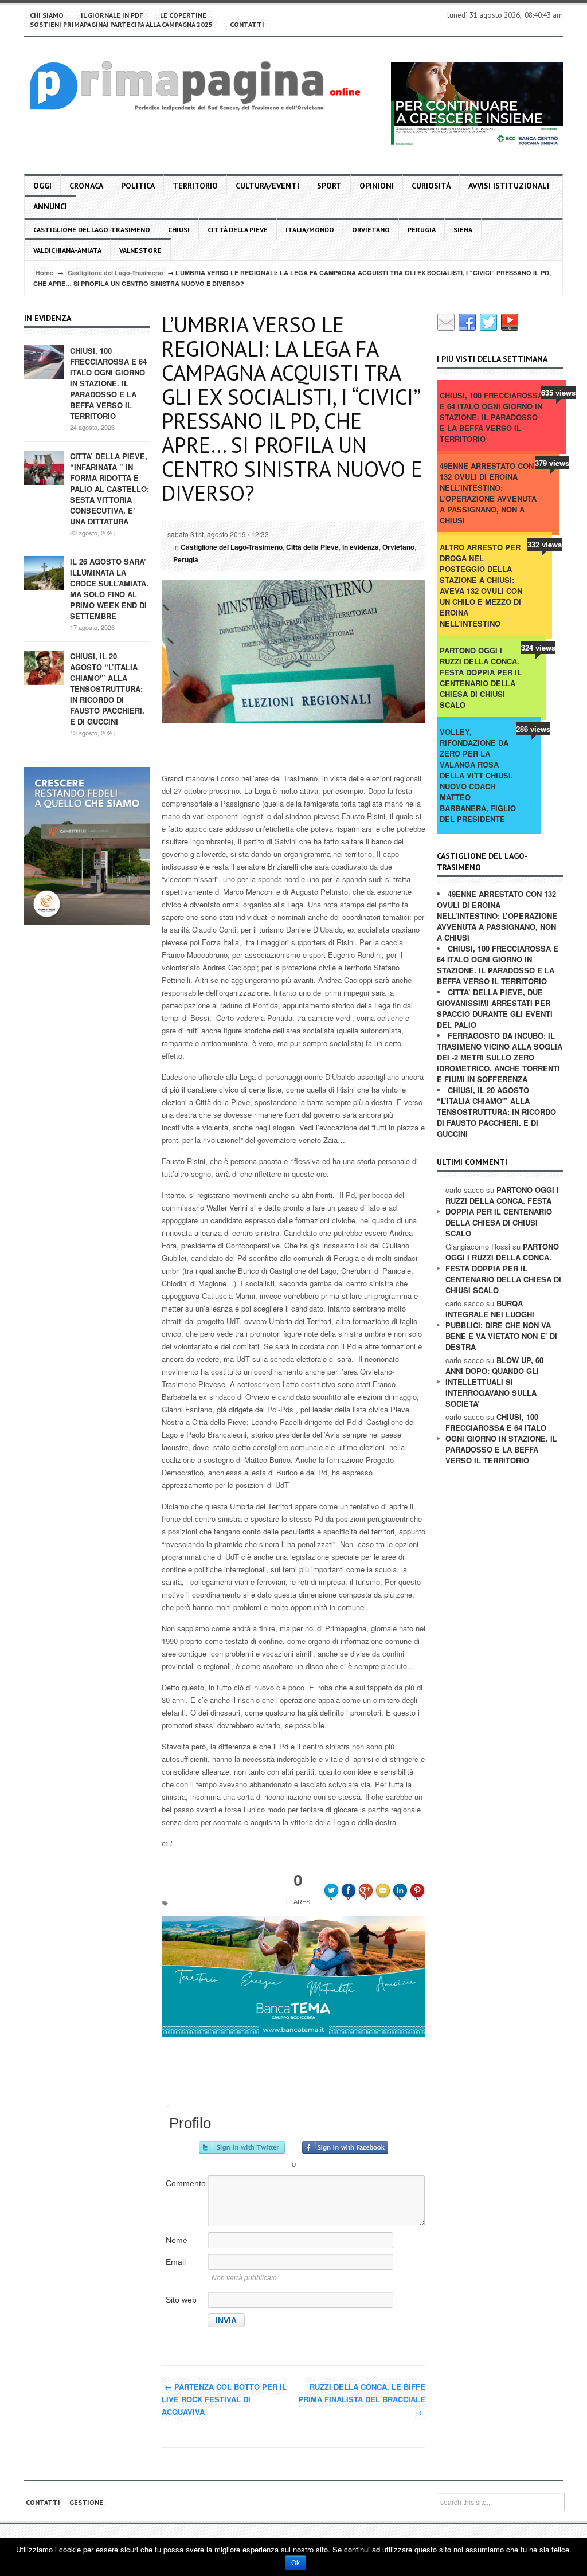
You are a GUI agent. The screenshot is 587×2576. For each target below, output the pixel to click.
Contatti (247, 24)
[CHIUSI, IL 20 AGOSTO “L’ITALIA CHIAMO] (44, 667)
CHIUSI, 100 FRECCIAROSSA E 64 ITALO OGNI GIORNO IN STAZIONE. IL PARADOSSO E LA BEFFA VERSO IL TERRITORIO (108, 383)
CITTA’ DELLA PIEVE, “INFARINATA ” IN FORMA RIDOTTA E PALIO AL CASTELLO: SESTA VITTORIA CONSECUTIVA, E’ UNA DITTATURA (109, 489)
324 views (538, 647)
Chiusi (179, 230)
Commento (186, 2183)
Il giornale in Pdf (112, 15)
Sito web (181, 2300)
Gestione (86, 2502)
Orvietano (371, 230)
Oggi (42, 186)
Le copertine (183, 15)
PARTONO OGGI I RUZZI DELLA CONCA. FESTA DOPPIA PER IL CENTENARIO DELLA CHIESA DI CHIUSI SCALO (481, 678)
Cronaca (86, 186)
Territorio (195, 186)
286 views (533, 729)
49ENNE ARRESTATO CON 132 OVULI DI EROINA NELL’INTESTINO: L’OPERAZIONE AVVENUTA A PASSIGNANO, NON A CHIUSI (488, 493)
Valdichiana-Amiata (67, 250)
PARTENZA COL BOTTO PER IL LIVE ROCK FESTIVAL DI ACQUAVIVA (224, 2399)
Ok (296, 2563)
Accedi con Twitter (242, 2147)
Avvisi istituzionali (509, 186)
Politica (138, 186)
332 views (545, 544)
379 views (552, 463)
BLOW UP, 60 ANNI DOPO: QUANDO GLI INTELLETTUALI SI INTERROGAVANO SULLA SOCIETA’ (494, 1382)
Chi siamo (47, 15)
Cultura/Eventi (267, 186)
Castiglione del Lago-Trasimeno (92, 230)
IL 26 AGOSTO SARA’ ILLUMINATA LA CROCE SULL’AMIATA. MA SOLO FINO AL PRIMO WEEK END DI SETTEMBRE (109, 589)
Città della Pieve (238, 230)
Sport (329, 186)
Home (44, 273)
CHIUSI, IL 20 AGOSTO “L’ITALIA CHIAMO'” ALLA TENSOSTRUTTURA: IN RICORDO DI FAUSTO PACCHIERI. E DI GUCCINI (107, 689)
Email (176, 2262)
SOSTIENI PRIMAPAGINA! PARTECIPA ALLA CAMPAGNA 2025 (121, 24)
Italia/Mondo (310, 230)
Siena (463, 230)
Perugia (422, 230)
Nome (177, 2240)
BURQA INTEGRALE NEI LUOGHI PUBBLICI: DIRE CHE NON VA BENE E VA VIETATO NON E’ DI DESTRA (501, 1325)
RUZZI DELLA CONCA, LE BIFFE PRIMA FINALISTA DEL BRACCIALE (362, 2399)
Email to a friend (385, 1882)
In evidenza (361, 547)
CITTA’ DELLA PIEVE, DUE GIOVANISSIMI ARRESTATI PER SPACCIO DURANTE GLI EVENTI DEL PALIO (495, 1008)
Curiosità (431, 186)
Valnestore (140, 250)
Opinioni (377, 186)
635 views (558, 392)
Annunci (50, 206)
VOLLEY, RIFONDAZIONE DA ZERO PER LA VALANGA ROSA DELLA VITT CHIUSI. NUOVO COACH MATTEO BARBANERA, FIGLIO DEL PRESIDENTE (478, 775)
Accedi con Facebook (345, 2147)
